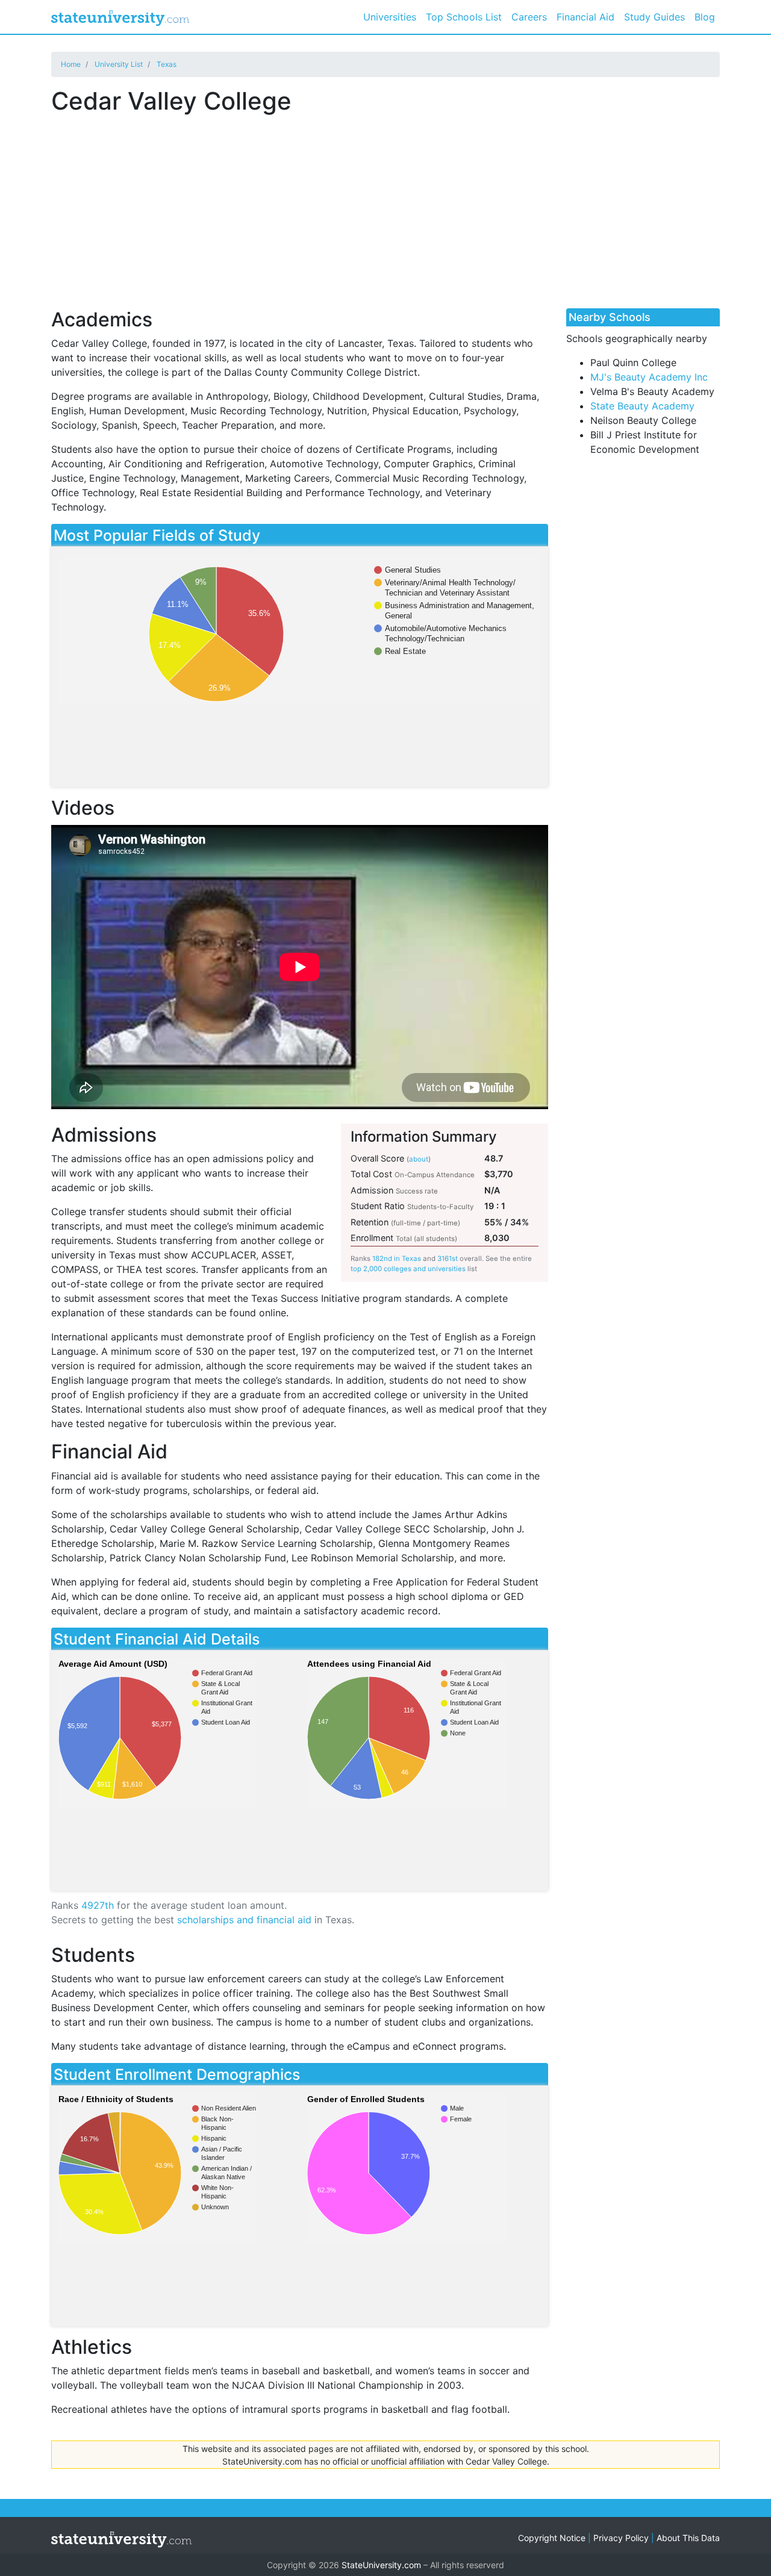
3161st (448, 1258)
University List (119, 64)
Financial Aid (585, 17)
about (419, 1159)
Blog (705, 17)
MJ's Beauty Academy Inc (649, 377)
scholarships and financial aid (244, 1920)
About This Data (688, 2538)
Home (71, 64)
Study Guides (654, 17)
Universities (390, 17)
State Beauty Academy (642, 406)
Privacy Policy (621, 2538)
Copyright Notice (552, 2538)
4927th (98, 1905)
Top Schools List (464, 17)
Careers (529, 17)
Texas (167, 64)
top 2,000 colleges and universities (408, 1269)
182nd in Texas (397, 1258)
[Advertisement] (385, 205)
